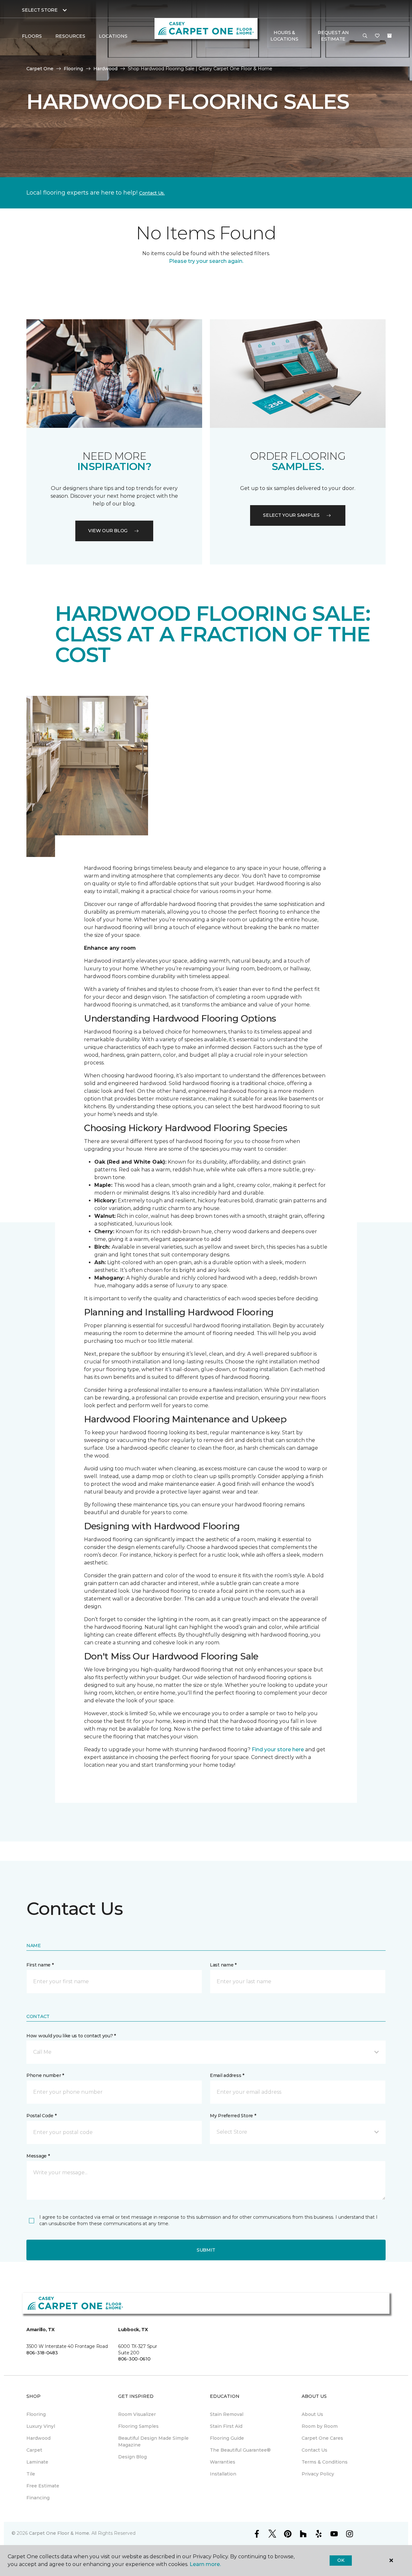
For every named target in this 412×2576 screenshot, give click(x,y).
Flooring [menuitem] (36, 2414)
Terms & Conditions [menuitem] (325, 2462)
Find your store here (278, 1749)
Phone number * (45, 2075)
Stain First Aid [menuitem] (226, 2426)
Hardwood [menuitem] (38, 2438)
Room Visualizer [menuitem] (137, 2414)
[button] (365, 36)
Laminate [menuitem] (37, 2462)
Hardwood (105, 69)
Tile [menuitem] (31, 2474)
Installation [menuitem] (223, 2474)
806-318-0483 (42, 2353)
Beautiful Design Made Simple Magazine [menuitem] (153, 2441)
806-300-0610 (134, 2359)
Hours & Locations (284, 36)
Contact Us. (152, 193)
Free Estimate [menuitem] (43, 2486)
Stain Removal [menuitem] (227, 2414)
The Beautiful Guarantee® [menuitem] (240, 2450)
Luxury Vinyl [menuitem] (41, 2426)
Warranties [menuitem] (223, 2462)
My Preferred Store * (233, 2116)
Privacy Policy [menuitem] (318, 2474)
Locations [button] (113, 36)
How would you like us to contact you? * (71, 2036)
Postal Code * (41, 2116)
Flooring (73, 69)
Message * (38, 2156)
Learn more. (205, 2564)
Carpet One (40, 69)
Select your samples (291, 515)
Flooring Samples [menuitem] (138, 2426)
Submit (206, 2250)
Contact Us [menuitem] (314, 2450)
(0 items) (389, 36)
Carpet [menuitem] (34, 2450)
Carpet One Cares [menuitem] (322, 2438)
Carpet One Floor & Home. (60, 2533)
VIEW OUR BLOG (108, 531)
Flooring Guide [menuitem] (227, 2438)
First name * (40, 1965)
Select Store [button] (40, 10)
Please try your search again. (206, 261)
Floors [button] (32, 36)
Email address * (227, 2075)
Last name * (223, 1965)
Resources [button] (70, 36)
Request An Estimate (333, 36)
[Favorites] (377, 36)
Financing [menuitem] (38, 2498)
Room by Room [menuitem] (320, 2426)
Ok (341, 2560)
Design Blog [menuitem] (132, 2457)
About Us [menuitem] (312, 2414)
